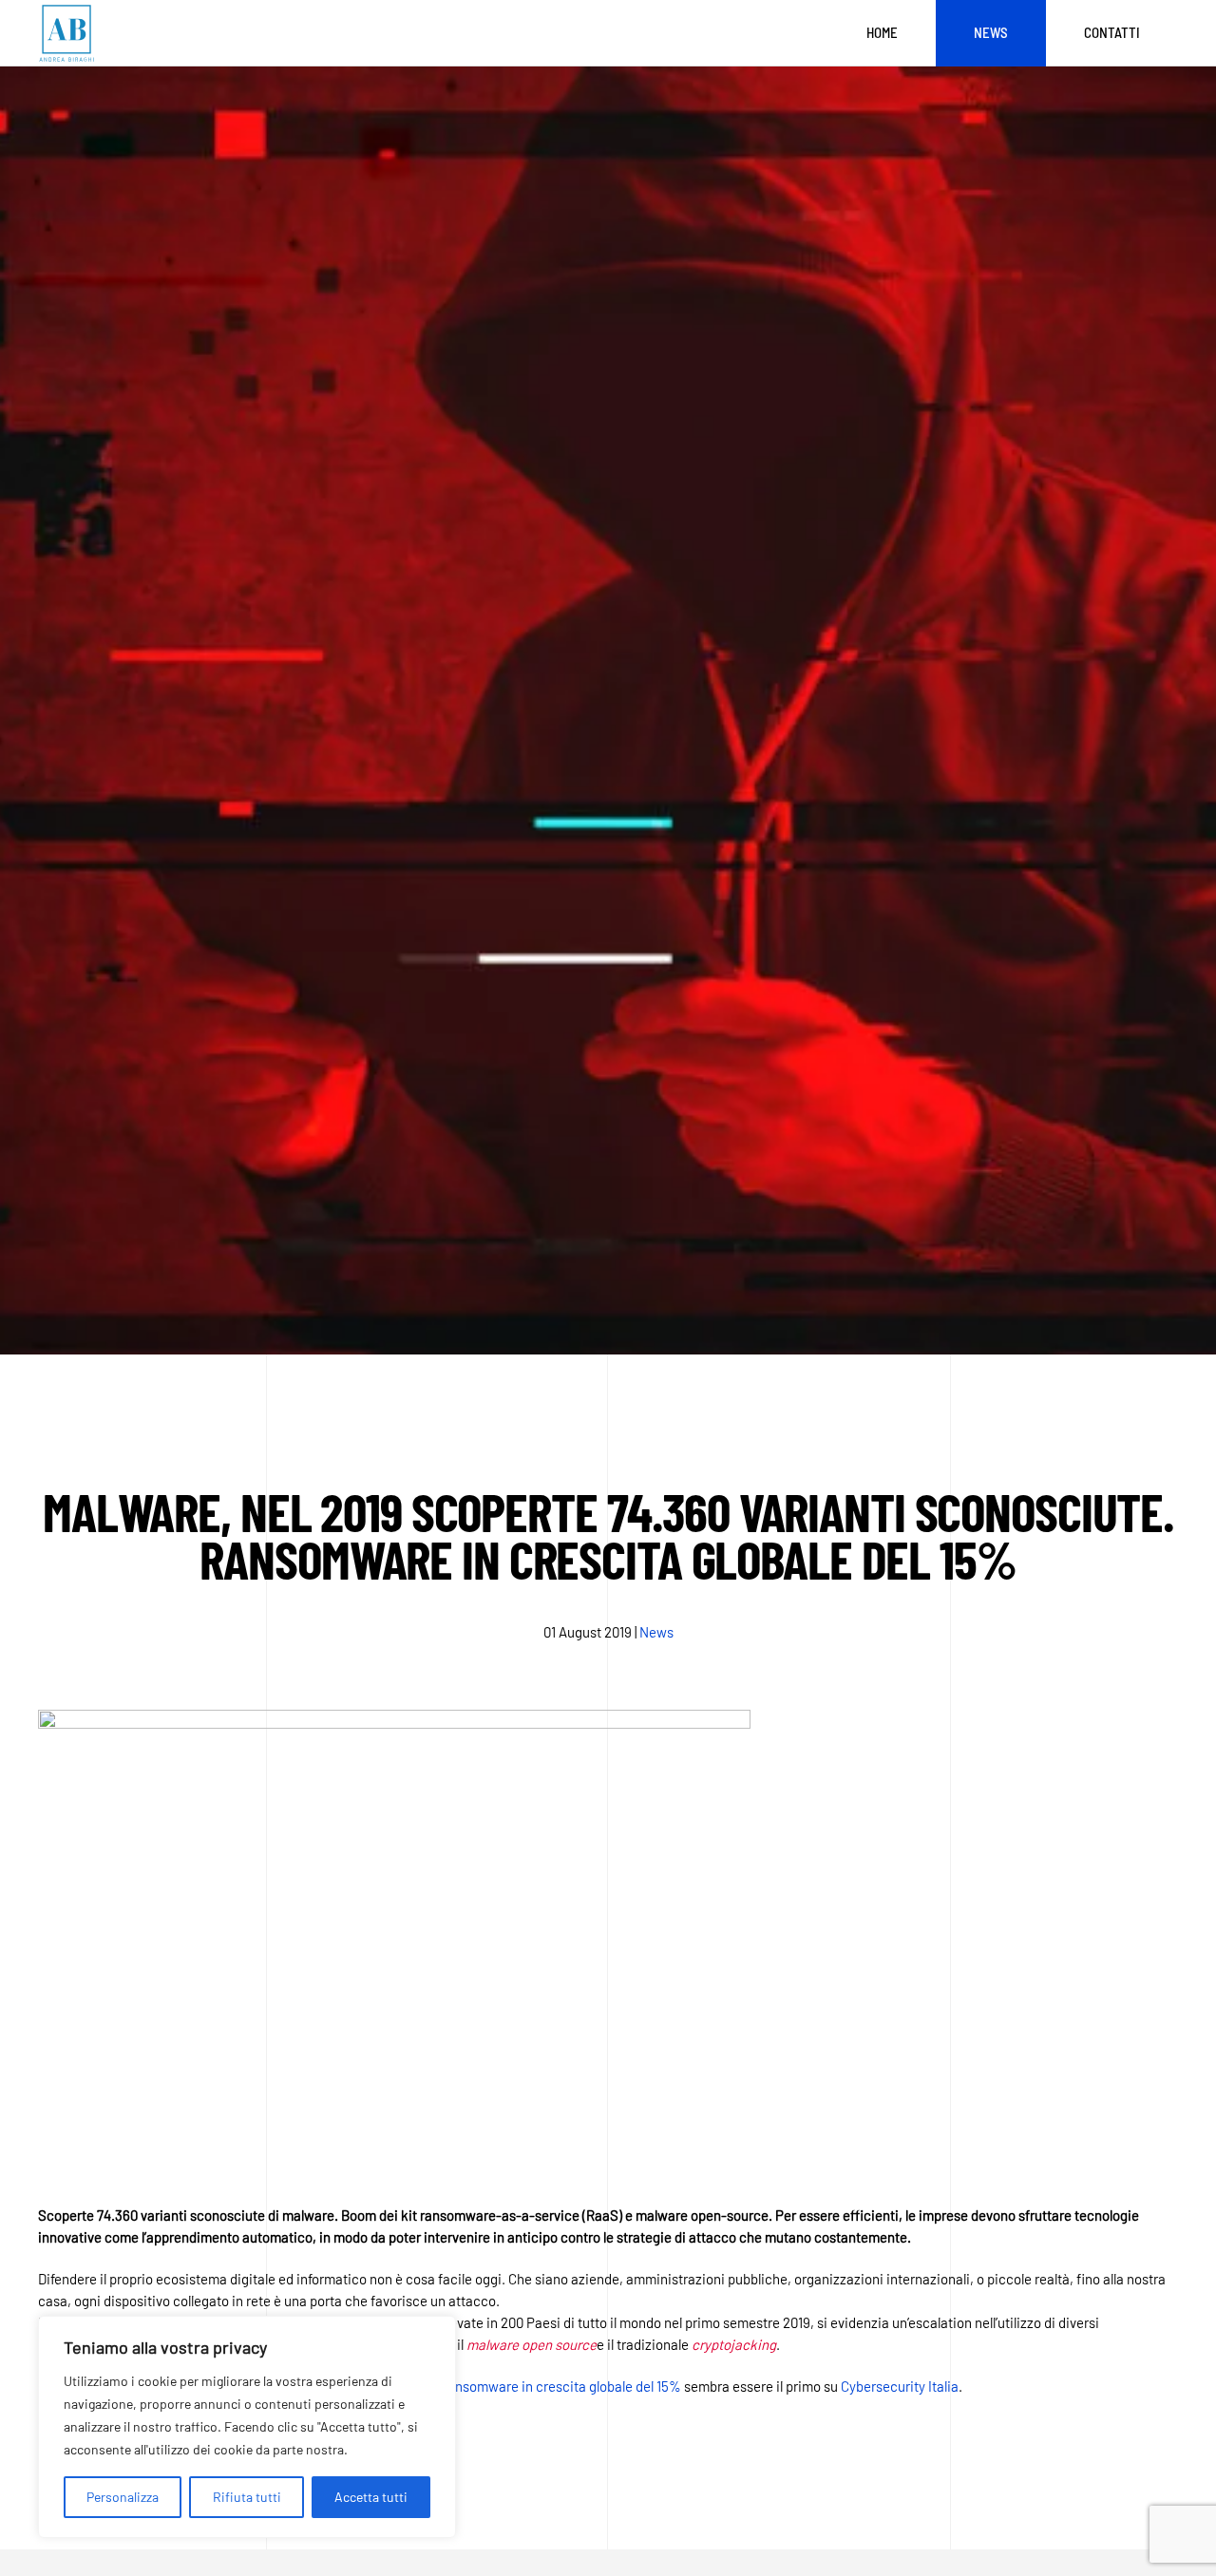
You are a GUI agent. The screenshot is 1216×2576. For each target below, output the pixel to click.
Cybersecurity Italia (900, 2386)
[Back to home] (66, 33)
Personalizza (123, 2497)
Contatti (1112, 32)
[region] (247, 2427)
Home (882, 32)
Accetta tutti (371, 2497)
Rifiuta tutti (247, 2497)
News (991, 32)
